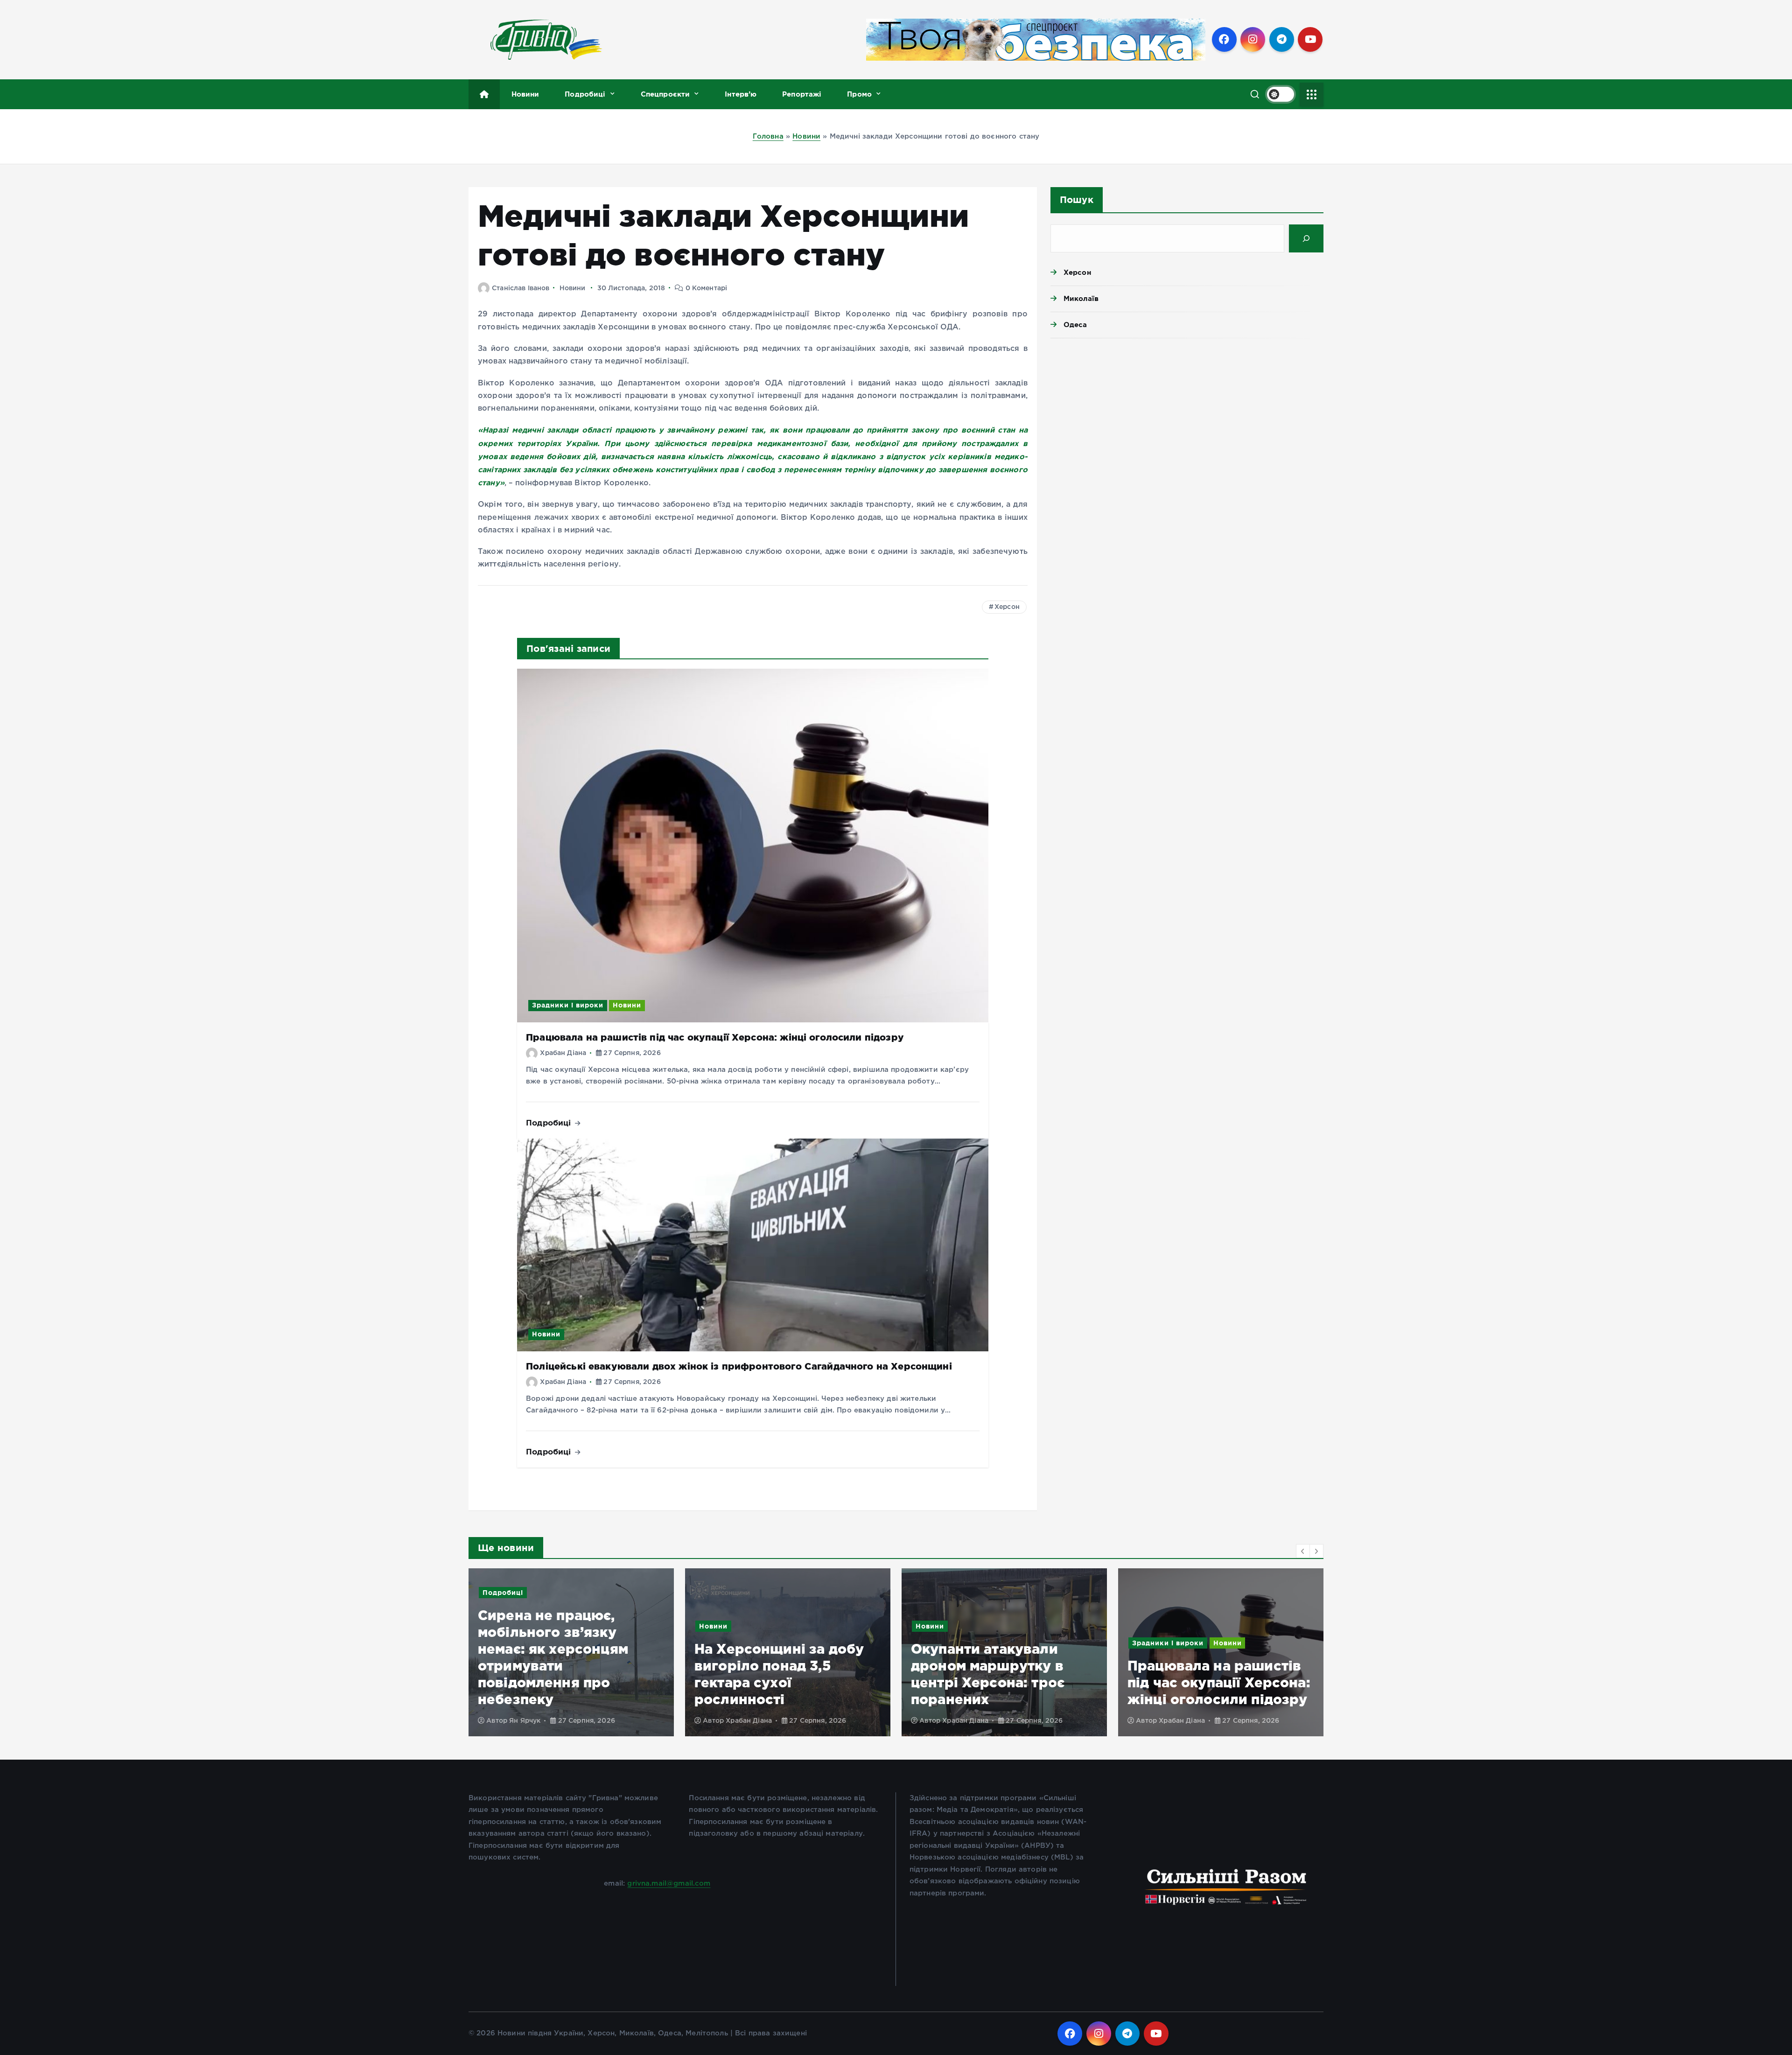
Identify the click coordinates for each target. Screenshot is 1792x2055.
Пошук (1077, 199)
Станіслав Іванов (521, 288)
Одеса (1075, 325)
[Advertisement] (1187, 418)
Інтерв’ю (741, 94)
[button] (1303, 1551)
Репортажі (802, 94)
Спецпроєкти (665, 94)
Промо (859, 94)
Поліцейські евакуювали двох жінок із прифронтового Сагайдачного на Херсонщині (739, 1366)
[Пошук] (1306, 238)
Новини (525, 94)
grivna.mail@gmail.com (669, 1884)
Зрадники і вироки (568, 1005)
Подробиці (585, 94)
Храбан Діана (563, 1053)
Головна (768, 136)
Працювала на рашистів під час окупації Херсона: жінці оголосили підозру (715, 1037)
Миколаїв (1081, 298)
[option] (571, 1652)
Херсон (1007, 607)
